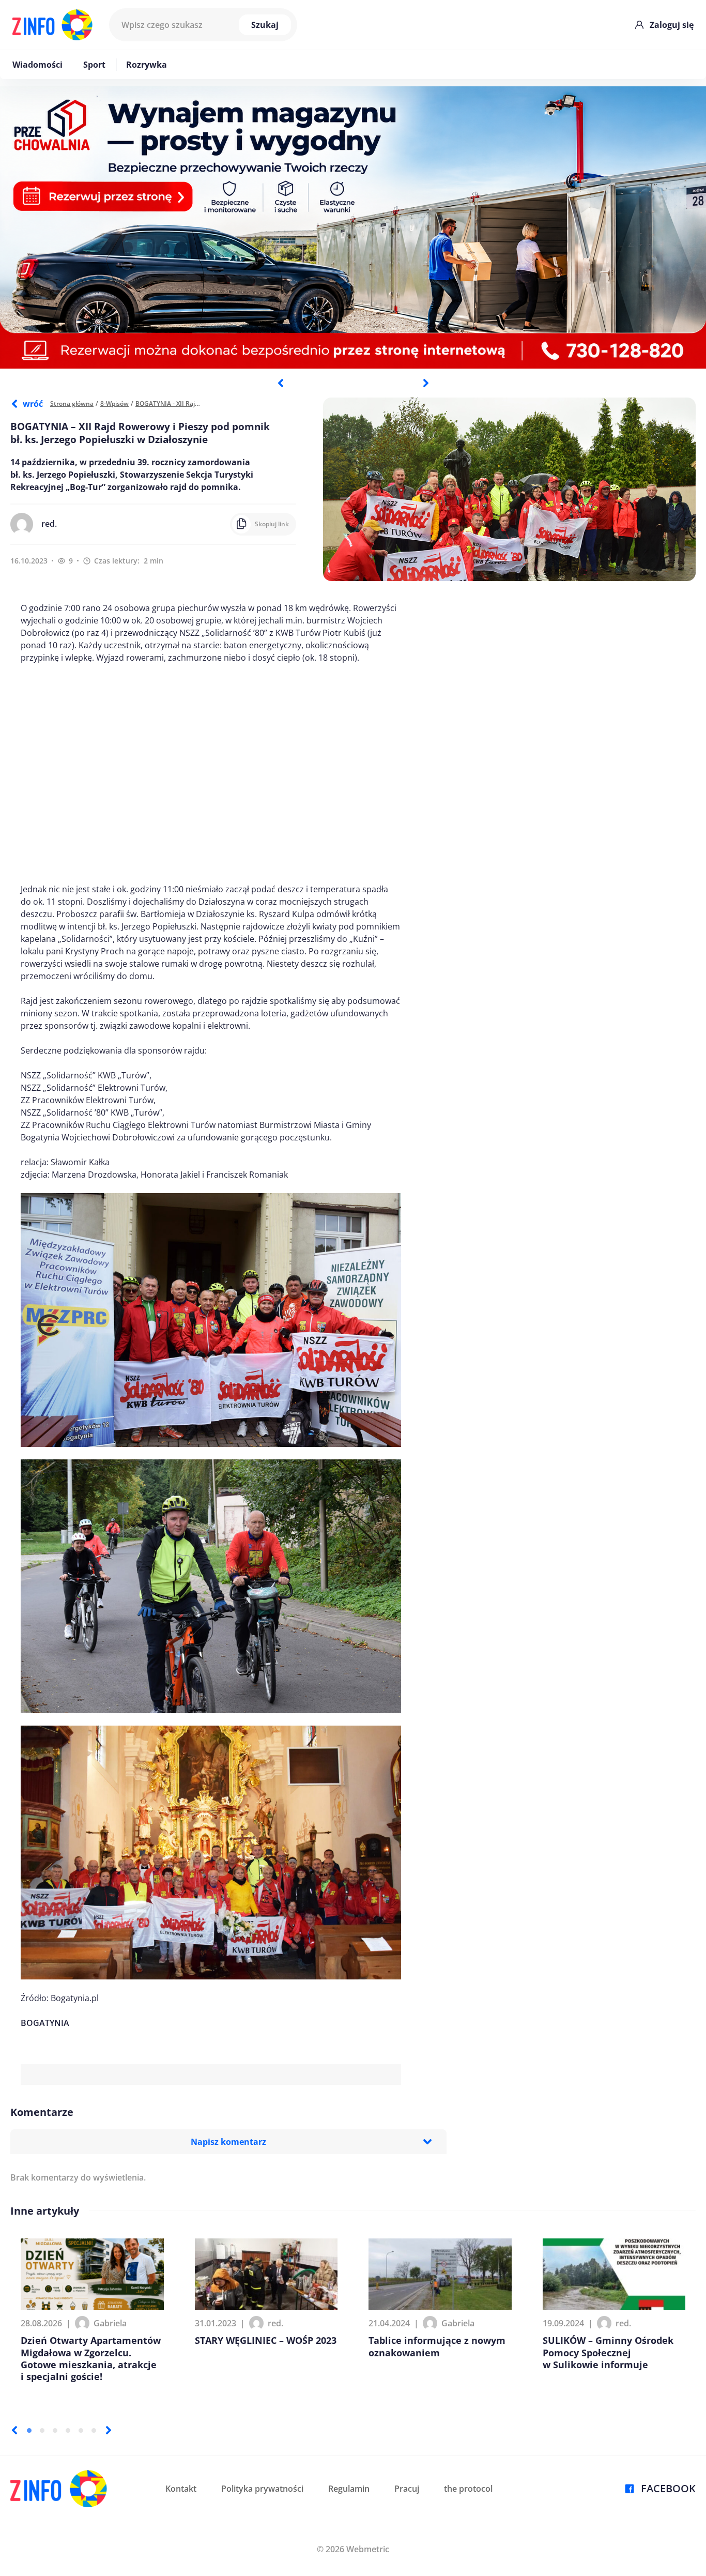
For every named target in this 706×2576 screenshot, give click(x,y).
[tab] (29, 2430)
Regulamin (349, 2489)
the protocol (468, 2489)
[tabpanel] (353, 227)
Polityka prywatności (262, 2489)
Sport (94, 65)
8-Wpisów (114, 403)
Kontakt (181, 2489)
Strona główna (72, 403)
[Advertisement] (211, 773)
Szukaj (265, 25)
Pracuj (407, 2489)
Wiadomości (37, 65)
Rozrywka (147, 65)
